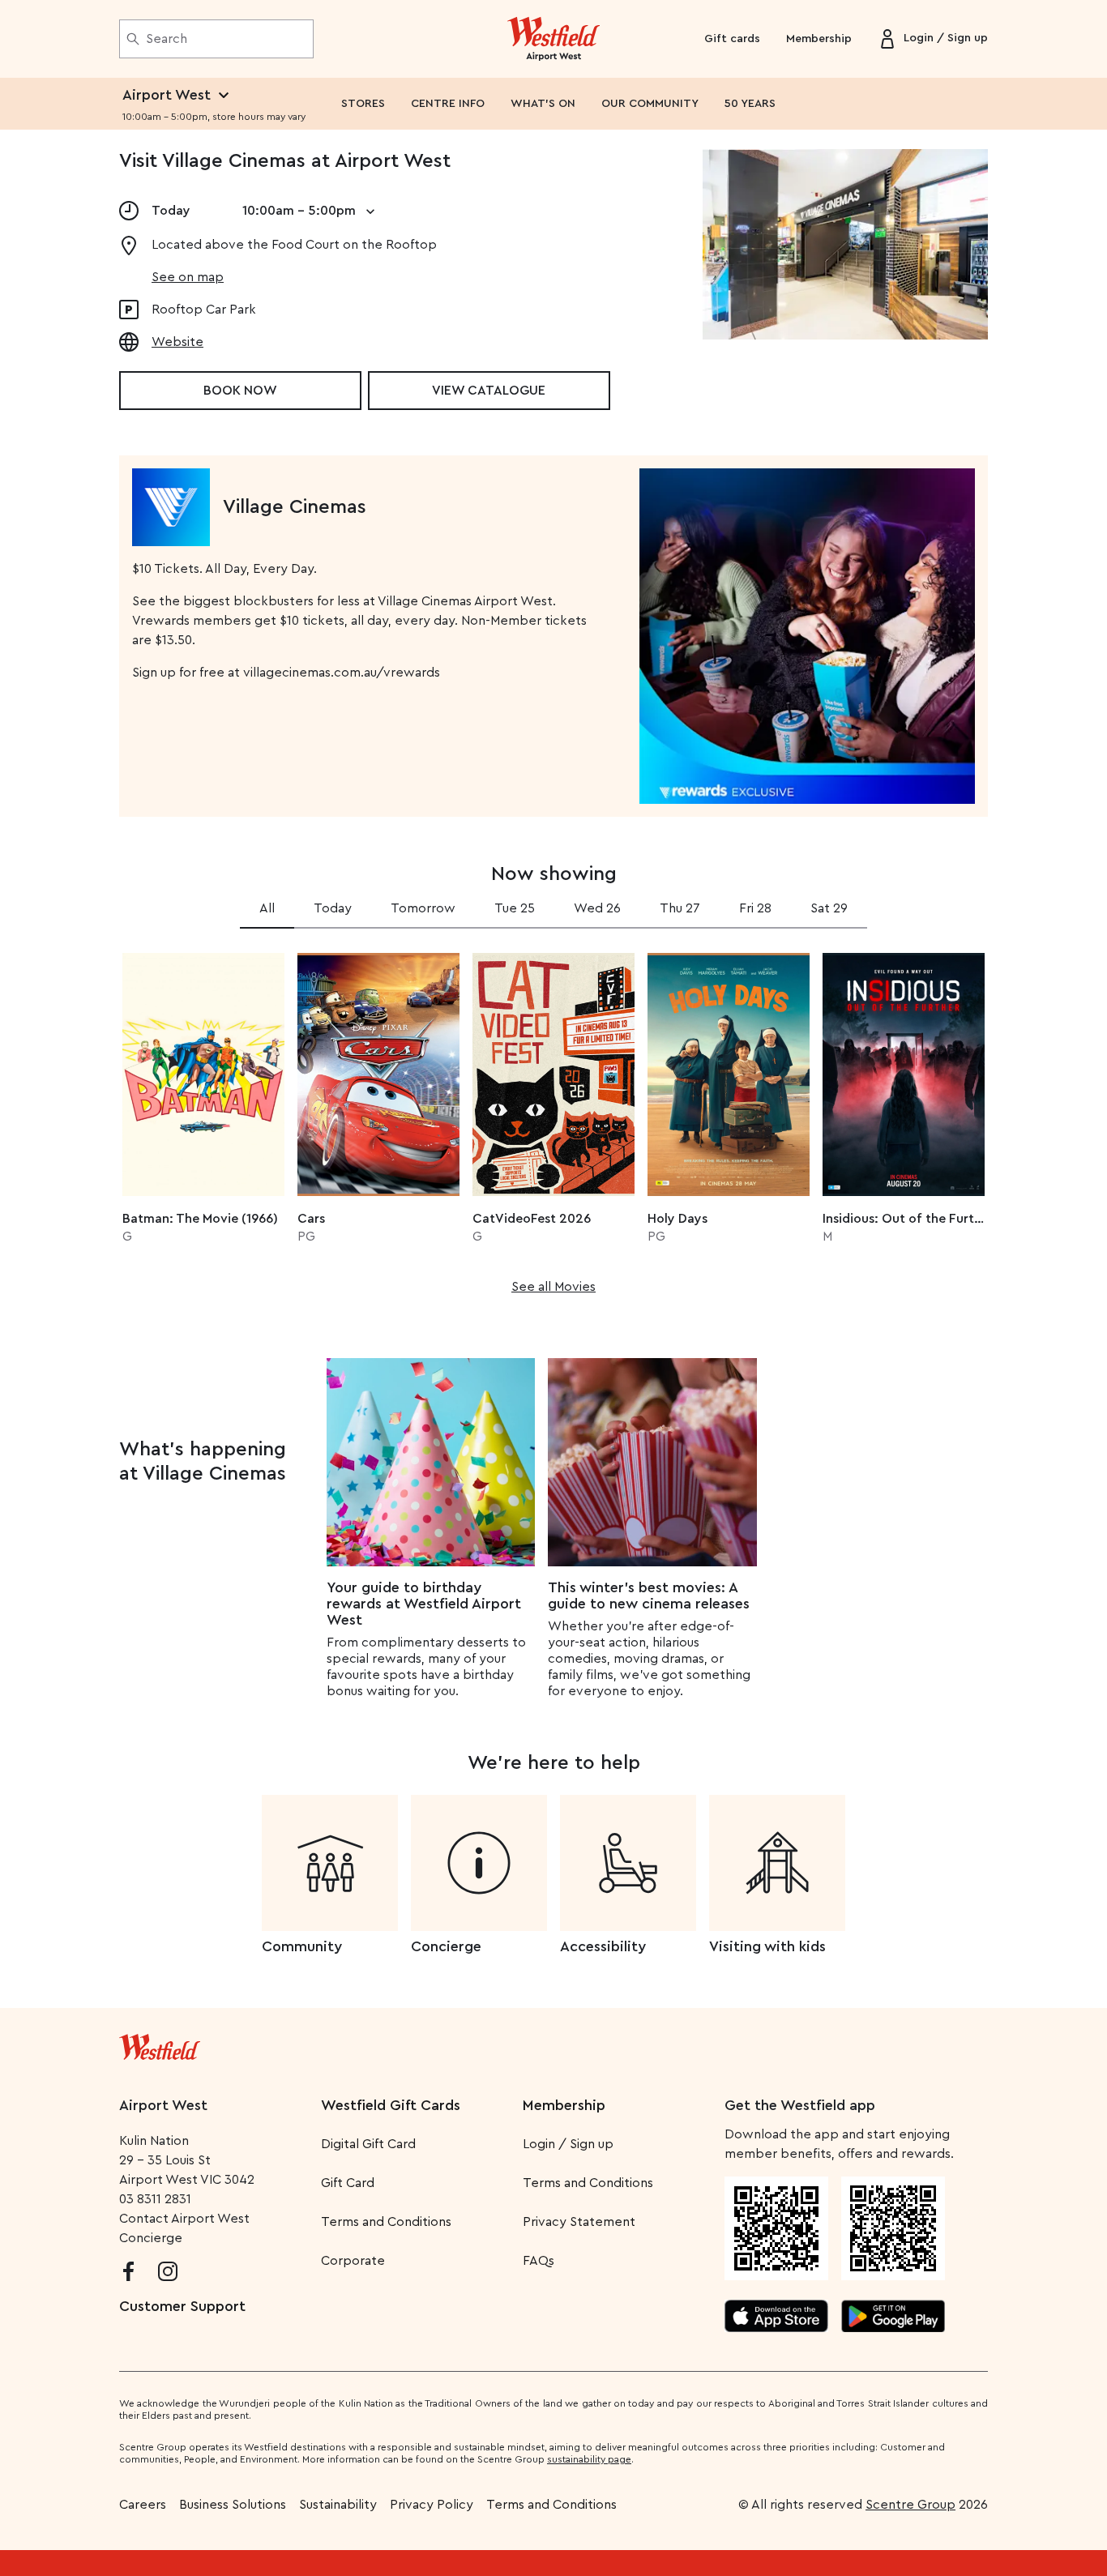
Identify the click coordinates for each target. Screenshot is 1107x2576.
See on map (188, 277)
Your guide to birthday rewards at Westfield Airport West (424, 1604)
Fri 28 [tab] (755, 908)
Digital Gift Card (368, 2144)
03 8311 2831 (155, 2199)
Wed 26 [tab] (597, 908)
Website (177, 342)
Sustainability (338, 2505)
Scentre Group (910, 2505)
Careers (143, 2505)
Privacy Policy (432, 2505)
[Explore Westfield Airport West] (554, 39)
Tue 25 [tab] (515, 908)
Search (167, 39)
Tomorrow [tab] (423, 908)
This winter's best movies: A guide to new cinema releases (649, 1596)
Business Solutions (233, 2505)
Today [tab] (333, 908)
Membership (819, 39)
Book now (240, 391)
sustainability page (589, 2459)
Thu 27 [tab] (680, 908)
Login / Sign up (568, 2144)
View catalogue (489, 391)
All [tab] (267, 908)
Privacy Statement (579, 2222)
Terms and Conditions (386, 2222)
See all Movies (553, 1287)
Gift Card (348, 2183)
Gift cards (732, 39)
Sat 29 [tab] (829, 908)
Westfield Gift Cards (391, 2105)
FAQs (539, 2261)
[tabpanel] (553, 1118)
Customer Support (182, 2306)
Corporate (353, 2261)
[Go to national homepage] (160, 2044)
